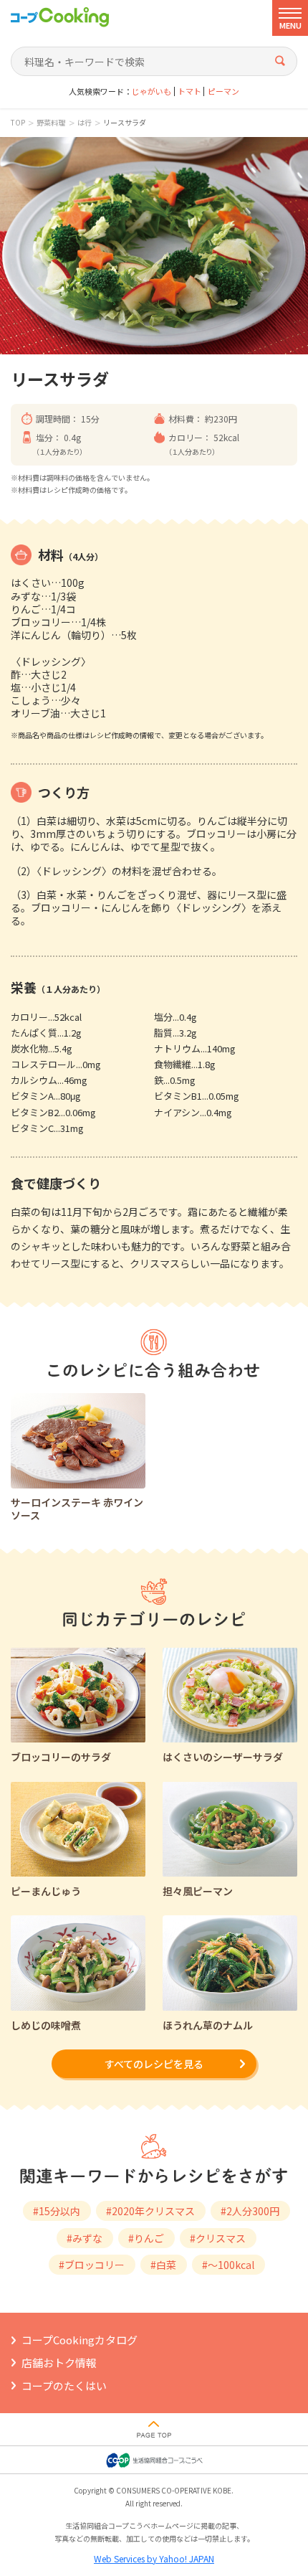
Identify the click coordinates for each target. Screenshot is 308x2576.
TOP (18, 123)
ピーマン (223, 91)
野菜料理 (51, 123)
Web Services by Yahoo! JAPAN (154, 2558)
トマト (189, 91)
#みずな (85, 2238)
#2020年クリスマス (150, 2211)
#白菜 (163, 2265)
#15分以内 (57, 2211)
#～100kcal (228, 2265)
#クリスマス (218, 2238)
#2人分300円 (250, 2211)
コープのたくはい (64, 2386)
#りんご (146, 2238)
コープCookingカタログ (80, 2340)
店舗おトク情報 (59, 2363)
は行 (85, 123)
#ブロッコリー (92, 2265)
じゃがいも (151, 91)
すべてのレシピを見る (154, 2064)
